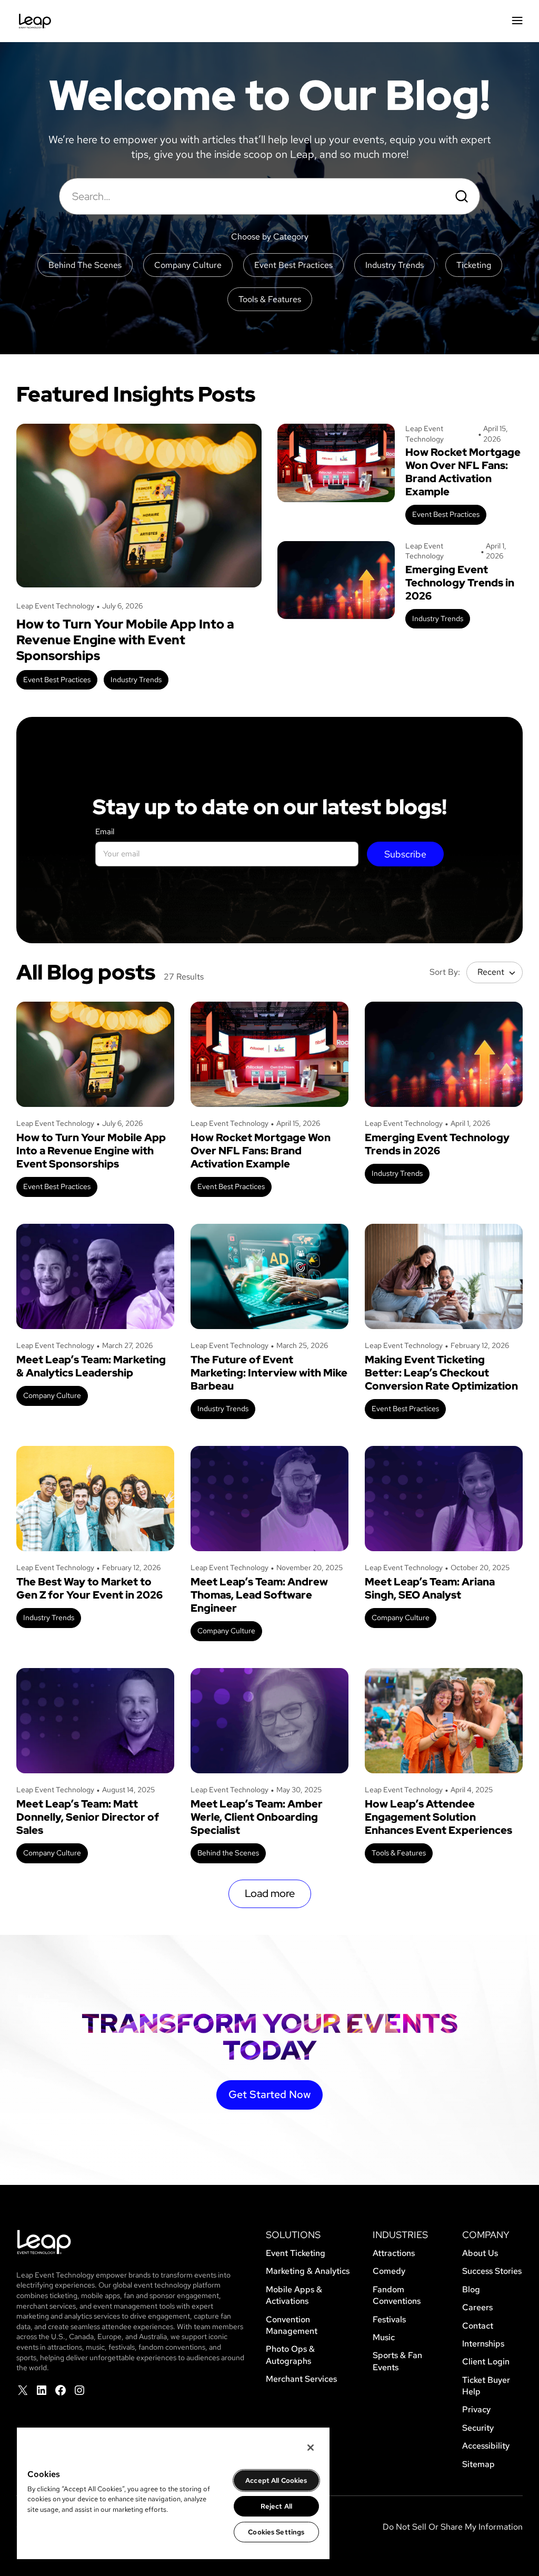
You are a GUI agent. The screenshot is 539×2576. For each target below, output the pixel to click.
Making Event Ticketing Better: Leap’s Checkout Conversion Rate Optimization (441, 1373)
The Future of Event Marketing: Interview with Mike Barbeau (269, 1373)
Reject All (276, 2506)
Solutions (293, 2235)
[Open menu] (517, 21)
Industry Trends (136, 680)
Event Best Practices (57, 680)
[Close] (311, 2448)
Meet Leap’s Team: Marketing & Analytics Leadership (91, 1366)
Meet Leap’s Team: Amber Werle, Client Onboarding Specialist (257, 1817)
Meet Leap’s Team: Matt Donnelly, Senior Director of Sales (88, 1817)
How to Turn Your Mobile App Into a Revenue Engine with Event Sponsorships (125, 640)
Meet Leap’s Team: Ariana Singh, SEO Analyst (430, 1589)
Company (486, 2235)
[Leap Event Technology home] (35, 21)
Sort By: (445, 972)
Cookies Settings (276, 2532)
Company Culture (52, 1395)
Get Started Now (269, 2094)
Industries (400, 2235)
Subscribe (405, 854)
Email (105, 832)
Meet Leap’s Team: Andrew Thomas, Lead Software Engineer (259, 1595)
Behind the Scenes (228, 1853)
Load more (270, 1893)
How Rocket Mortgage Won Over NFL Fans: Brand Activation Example (463, 472)
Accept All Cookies (276, 2480)
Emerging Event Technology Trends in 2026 (460, 583)
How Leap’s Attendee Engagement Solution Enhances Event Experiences (438, 1817)
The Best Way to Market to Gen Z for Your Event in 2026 (89, 1589)
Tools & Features (399, 1853)
